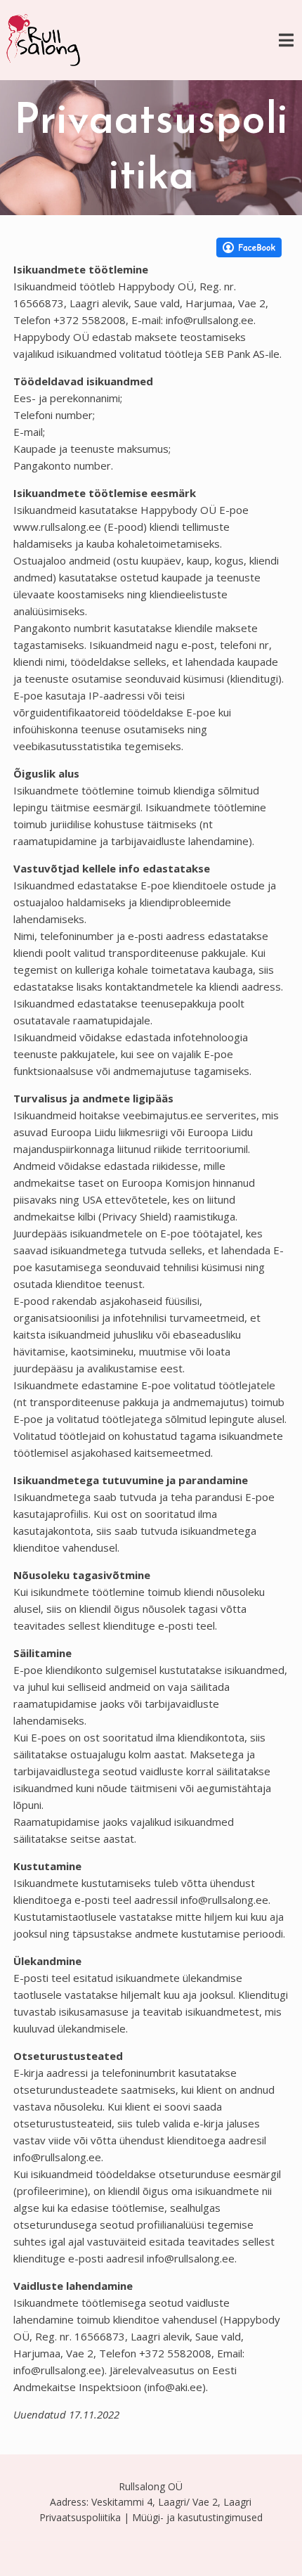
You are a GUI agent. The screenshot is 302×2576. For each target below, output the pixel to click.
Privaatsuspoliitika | (84, 2517)
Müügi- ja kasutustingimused (197, 2517)
